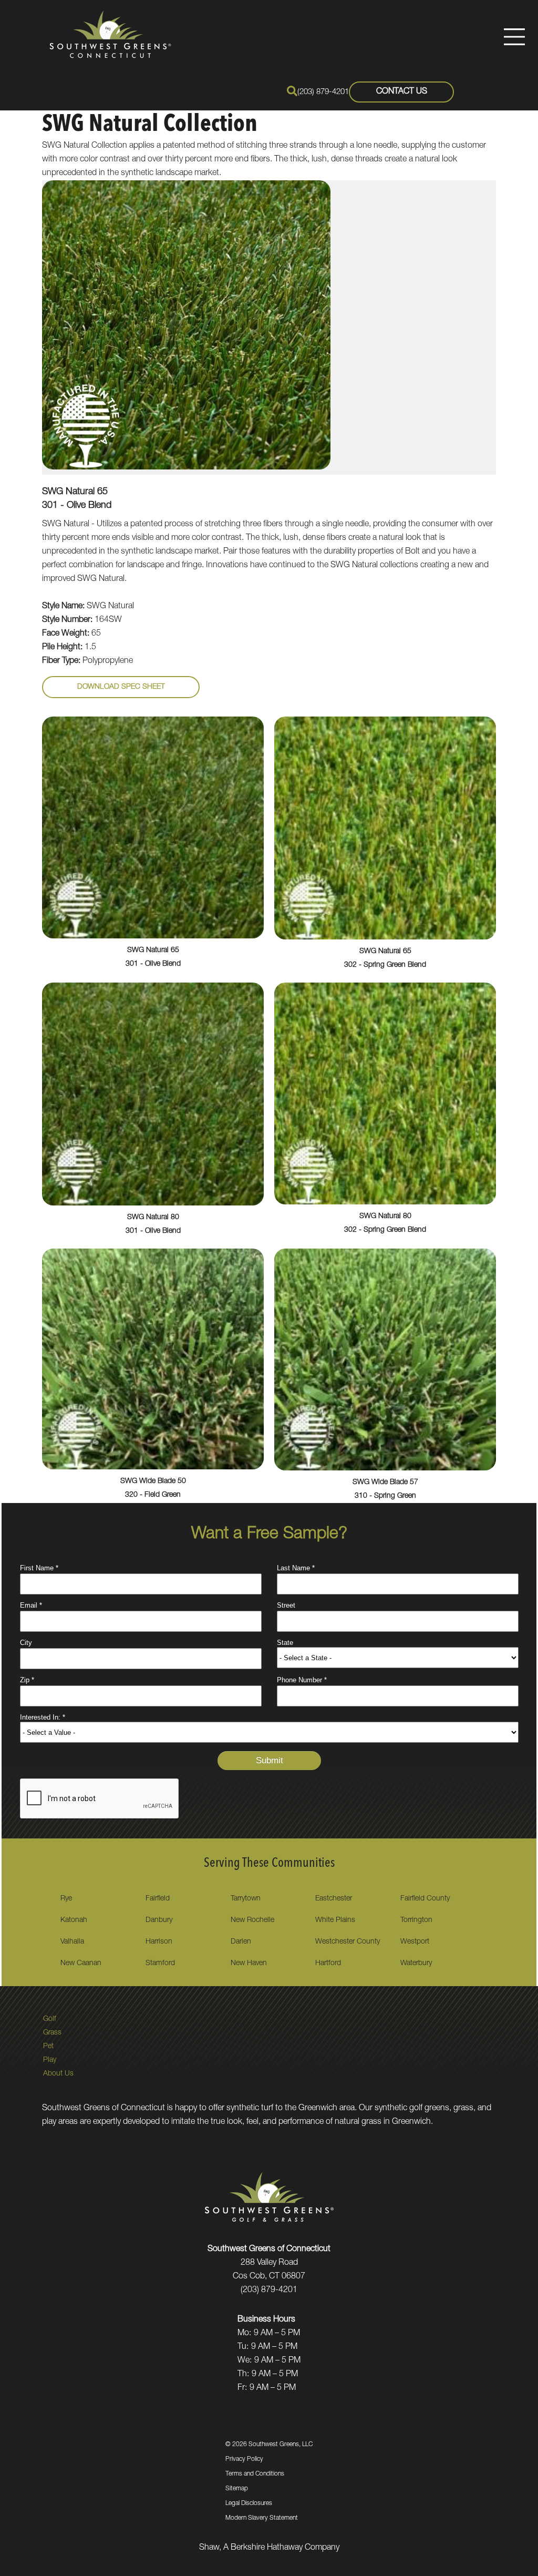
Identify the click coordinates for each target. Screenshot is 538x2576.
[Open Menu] (514, 37)
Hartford (328, 1964)
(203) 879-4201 (323, 92)
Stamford (160, 1964)
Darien (241, 1942)
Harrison (159, 1942)
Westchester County (348, 1942)
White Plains (335, 1920)
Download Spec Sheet (121, 687)
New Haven (249, 1964)
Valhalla (72, 1942)
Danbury (159, 1920)
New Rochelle (252, 1920)
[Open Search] (292, 91)
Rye (66, 1899)
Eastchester (334, 1899)
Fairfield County (425, 1899)
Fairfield (158, 1899)
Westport (415, 1942)
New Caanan (81, 1964)
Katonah (74, 1920)
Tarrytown (246, 1899)
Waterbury (416, 1964)
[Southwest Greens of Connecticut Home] (110, 34)
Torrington (416, 1920)
